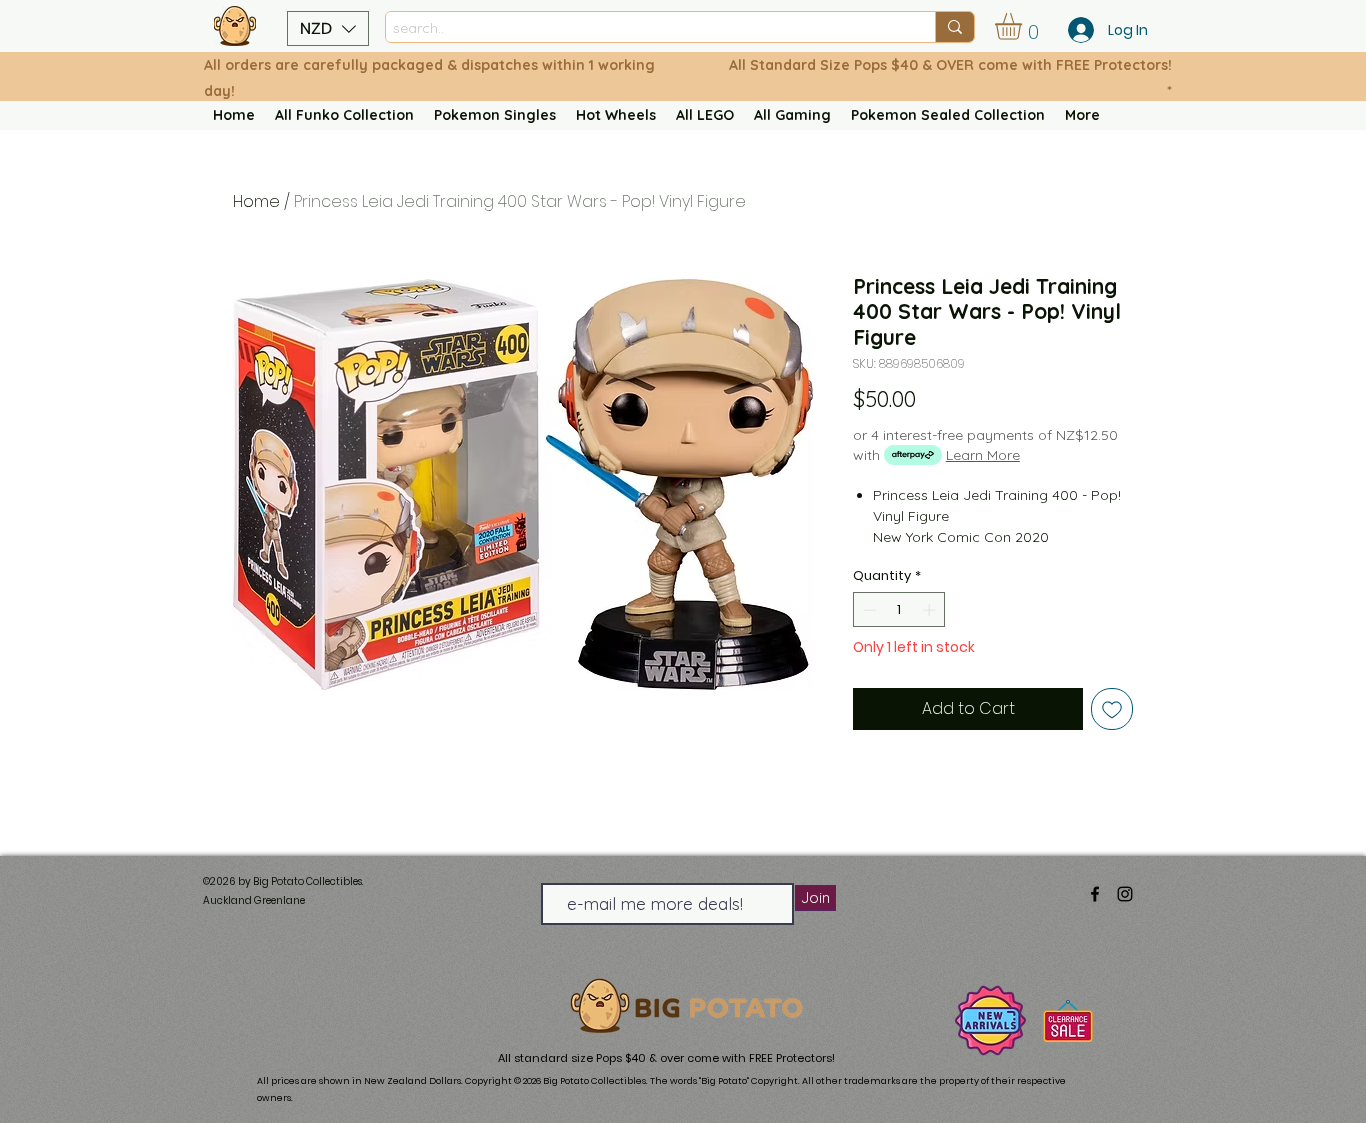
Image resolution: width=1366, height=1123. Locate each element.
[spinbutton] (899, 610)
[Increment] (931, 610)
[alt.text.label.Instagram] (1125, 894)
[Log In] (1075, 30)
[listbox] (328, 28)
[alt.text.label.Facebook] (1095, 894)
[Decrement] (868, 610)
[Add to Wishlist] (1112, 709)
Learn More (983, 455)
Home (256, 201)
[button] (328, 28)
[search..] (954, 27)
